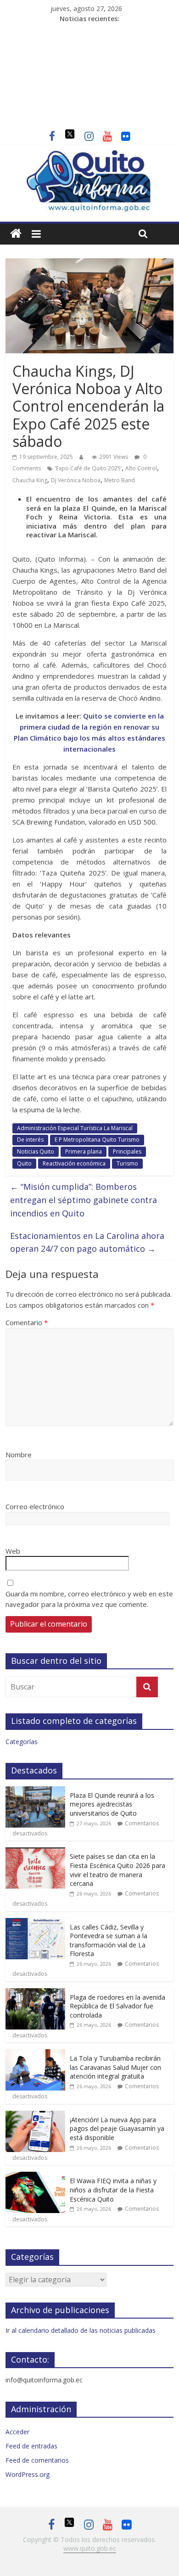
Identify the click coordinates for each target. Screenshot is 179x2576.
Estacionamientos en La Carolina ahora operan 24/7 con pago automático (87, 1242)
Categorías (22, 1742)
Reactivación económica (74, 1163)
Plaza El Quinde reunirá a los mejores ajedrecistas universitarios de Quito (112, 1804)
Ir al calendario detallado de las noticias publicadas (81, 2330)
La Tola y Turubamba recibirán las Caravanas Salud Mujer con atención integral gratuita (115, 2067)
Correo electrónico (35, 1506)
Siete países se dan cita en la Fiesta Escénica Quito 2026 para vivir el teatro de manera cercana (117, 1870)
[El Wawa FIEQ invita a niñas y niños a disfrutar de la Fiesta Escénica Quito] (35, 2177)
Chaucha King (30, 480)
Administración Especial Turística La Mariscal (75, 1128)
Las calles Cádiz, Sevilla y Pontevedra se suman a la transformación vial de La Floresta (109, 1940)
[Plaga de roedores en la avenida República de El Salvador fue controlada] (35, 1993)
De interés (30, 1140)
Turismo (127, 1163)
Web (13, 1551)
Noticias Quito (36, 1151)
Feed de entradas (31, 2446)
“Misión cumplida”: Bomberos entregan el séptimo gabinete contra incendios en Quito (84, 1200)
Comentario (27, 1322)
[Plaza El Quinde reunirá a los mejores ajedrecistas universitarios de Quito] (35, 1791)
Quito (24, 1163)
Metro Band (120, 480)
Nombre (19, 1455)
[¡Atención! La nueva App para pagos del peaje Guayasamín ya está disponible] (35, 2116)
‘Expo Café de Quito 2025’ (88, 468)
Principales (127, 1151)
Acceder (17, 2432)
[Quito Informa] (90, 155)
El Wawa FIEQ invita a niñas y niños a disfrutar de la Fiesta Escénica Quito (113, 2190)
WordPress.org (28, 2474)
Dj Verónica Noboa (76, 480)
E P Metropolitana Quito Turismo (97, 1140)
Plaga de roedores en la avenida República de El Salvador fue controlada (117, 2006)
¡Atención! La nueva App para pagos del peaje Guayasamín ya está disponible (117, 2129)
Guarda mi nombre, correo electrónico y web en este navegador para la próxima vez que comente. (89, 1599)
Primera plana (84, 1151)
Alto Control (141, 468)
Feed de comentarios (37, 2460)
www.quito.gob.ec (90, 2548)
